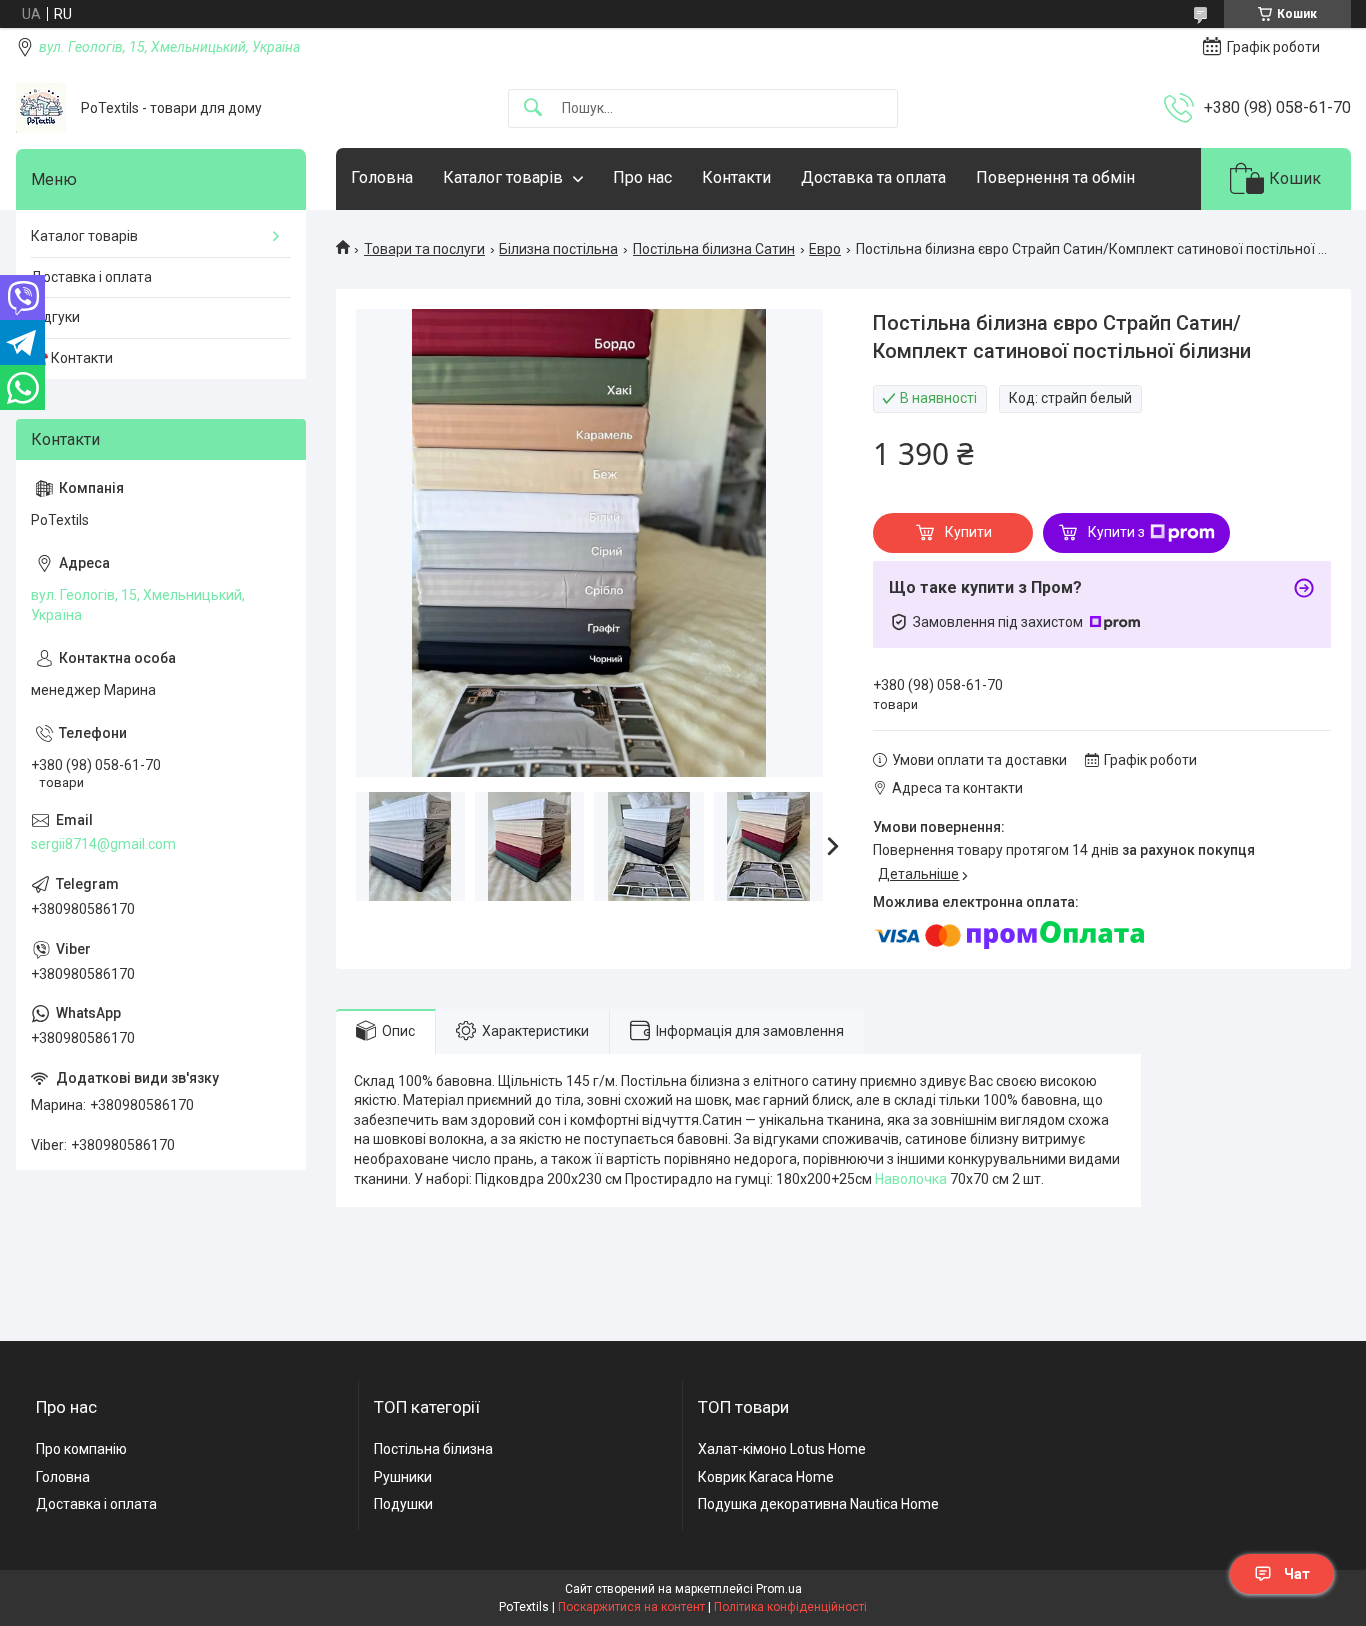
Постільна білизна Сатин (714, 249)
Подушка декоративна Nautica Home (818, 1504)
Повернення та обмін (1055, 177)
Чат (1297, 1574)
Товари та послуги (424, 249)
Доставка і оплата (91, 277)
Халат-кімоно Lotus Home (782, 1449)
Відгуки (55, 317)
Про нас (642, 177)
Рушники (403, 1477)
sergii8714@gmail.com (103, 844)
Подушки (403, 1504)
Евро (825, 249)
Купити (968, 532)
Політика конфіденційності (790, 1607)
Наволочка (911, 1179)
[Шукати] (533, 108)
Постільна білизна (433, 1449)
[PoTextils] (41, 108)
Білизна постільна (558, 249)
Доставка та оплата (873, 177)
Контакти (736, 177)
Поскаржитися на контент (631, 1607)
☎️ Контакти (72, 358)
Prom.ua (779, 1589)
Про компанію (81, 1449)
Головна (382, 177)
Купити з (1116, 532)
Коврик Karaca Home (766, 1477)
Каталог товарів (503, 177)
